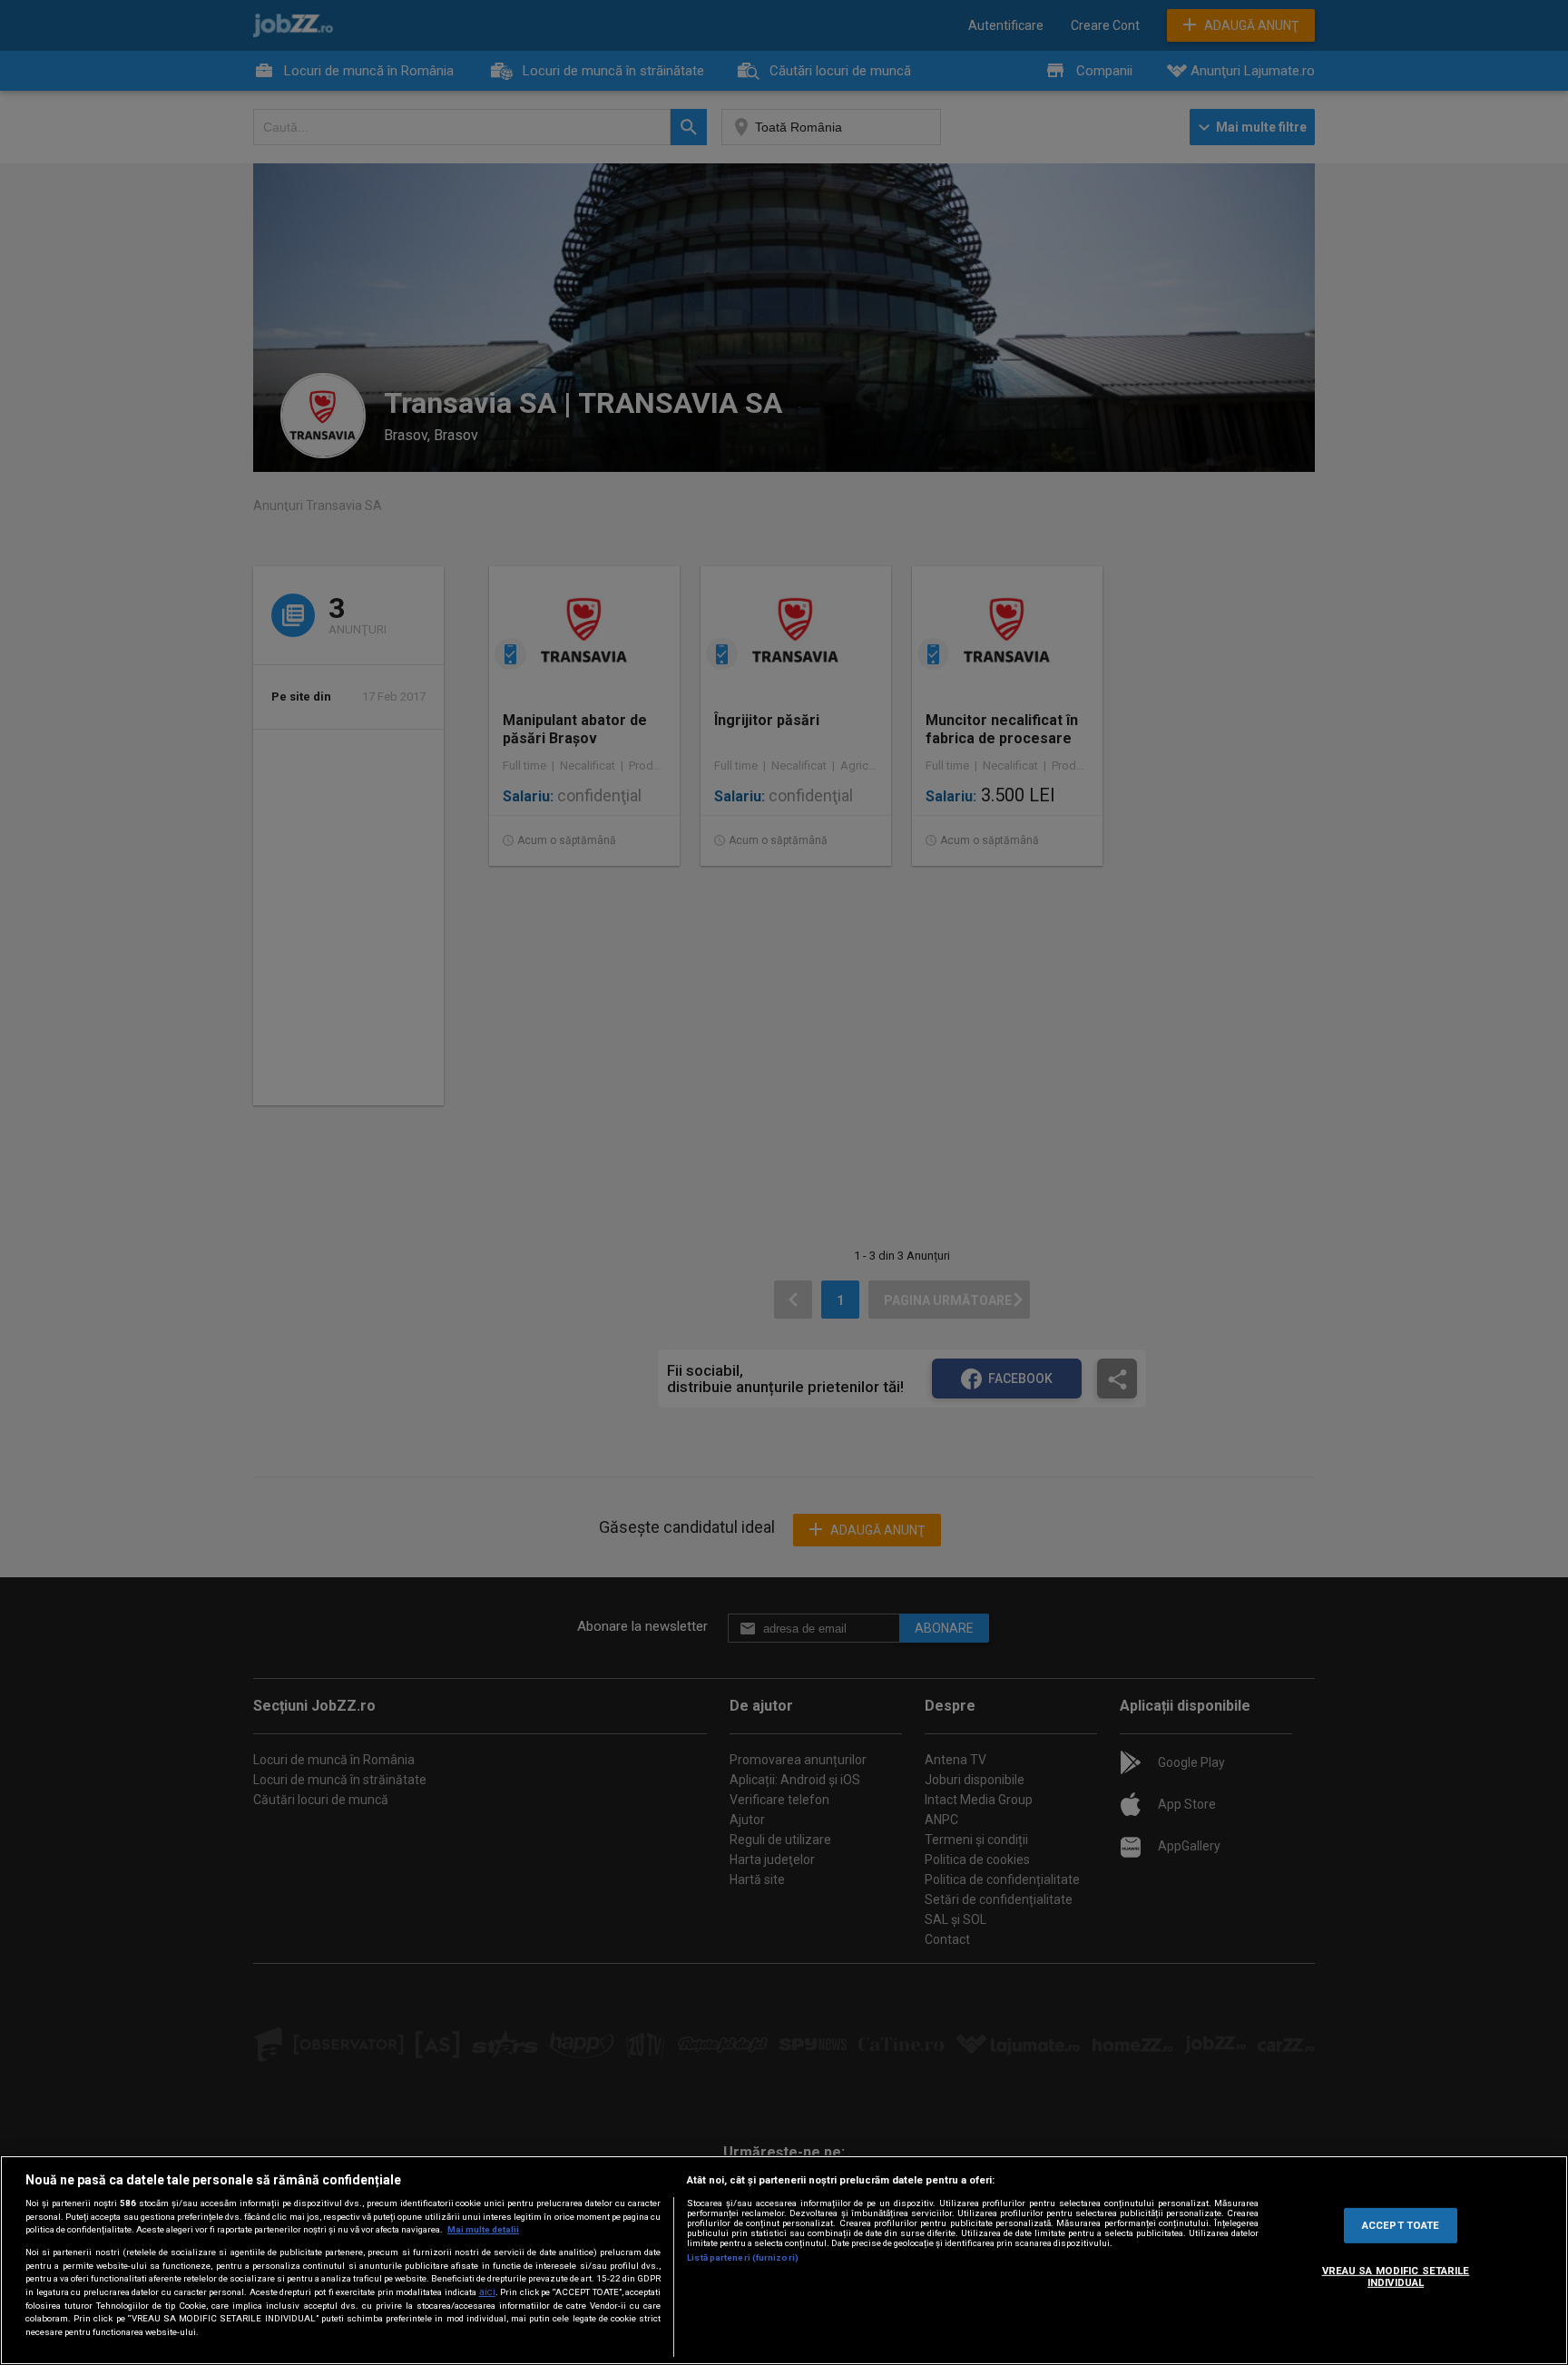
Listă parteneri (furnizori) (743, 2257)
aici (487, 2292)
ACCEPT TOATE (1401, 2224)
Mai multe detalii (483, 2229)
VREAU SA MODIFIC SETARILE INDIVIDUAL (1396, 2277)
